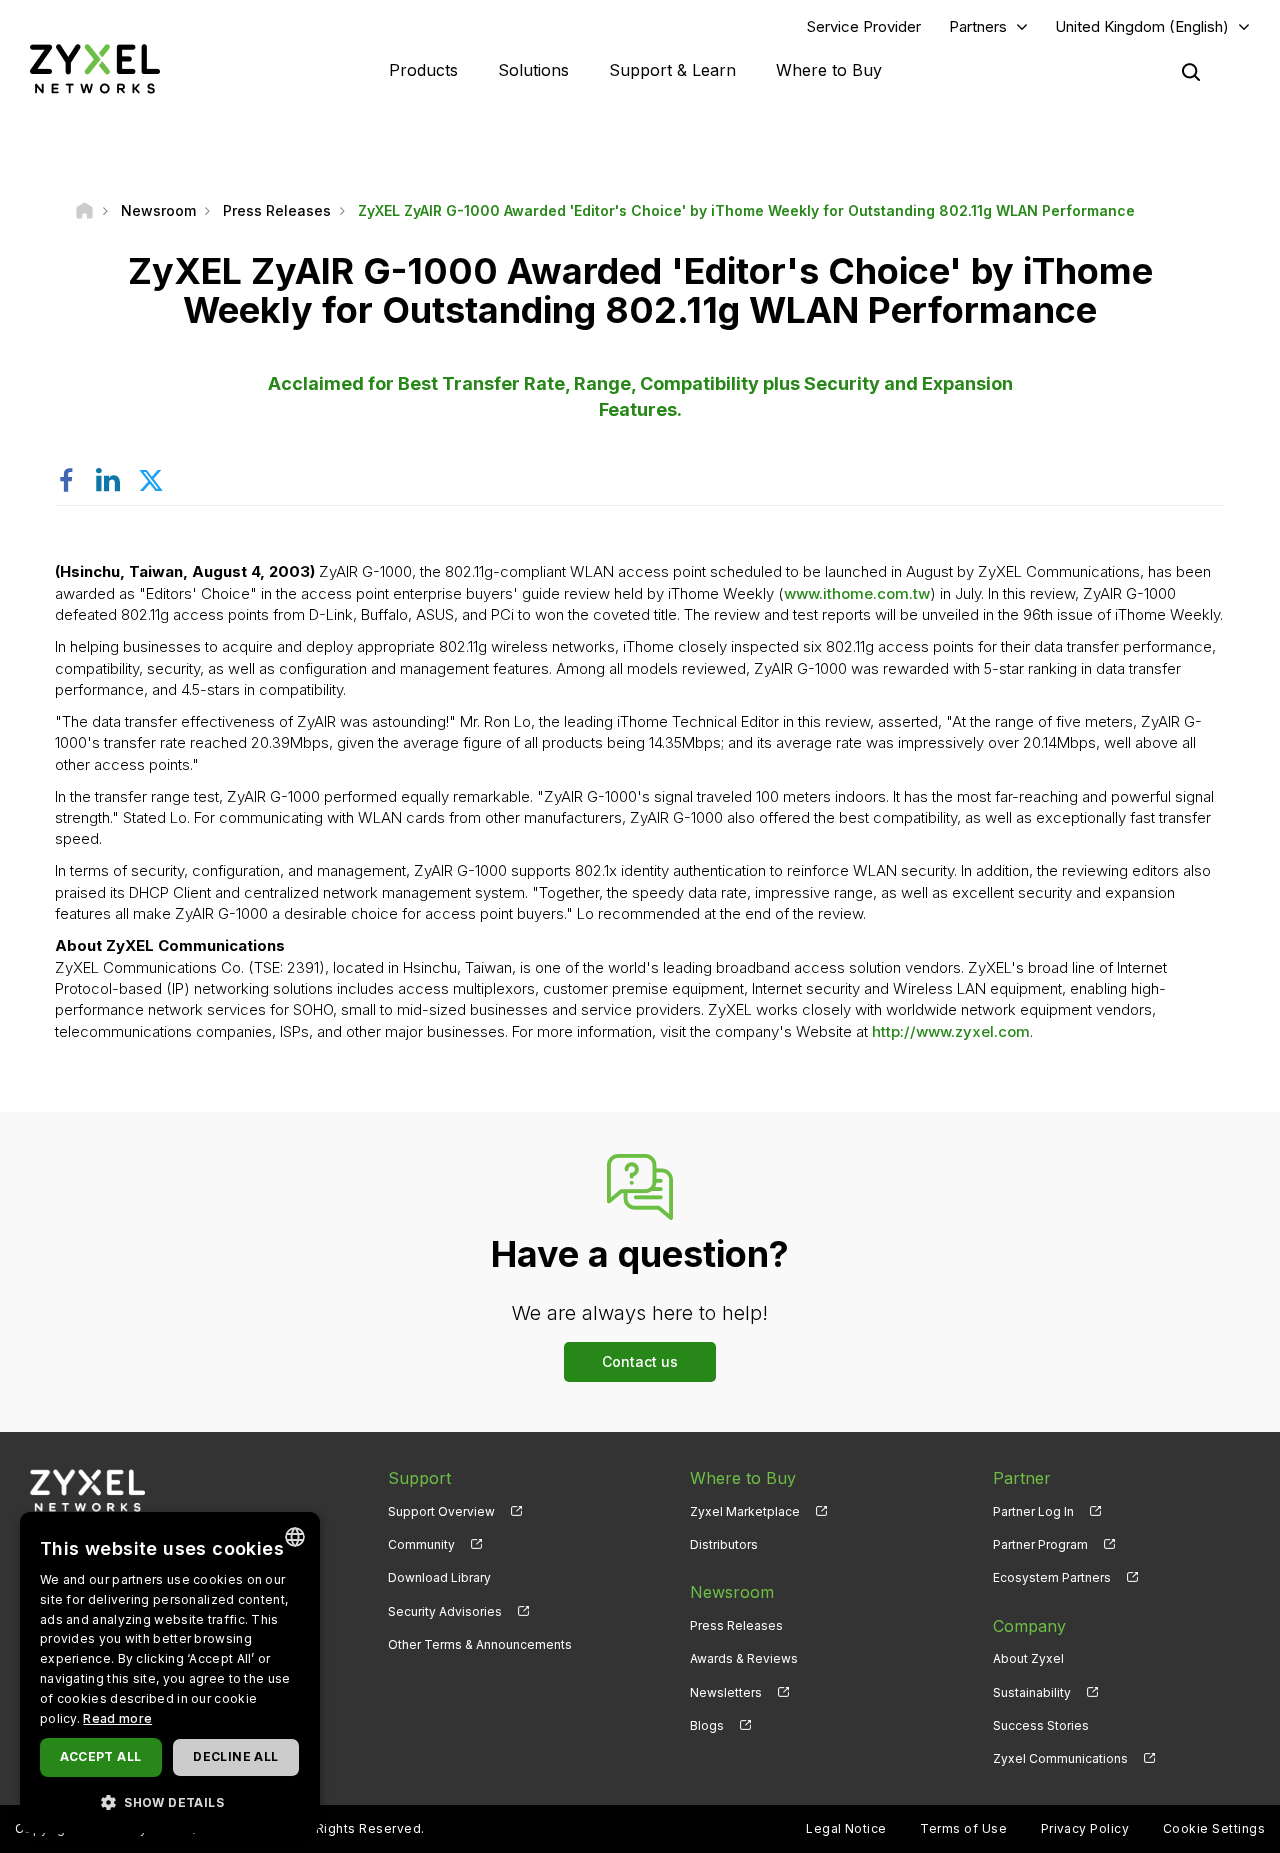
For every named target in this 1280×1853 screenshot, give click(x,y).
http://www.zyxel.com (951, 1031)
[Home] (84, 210)
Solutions (533, 70)
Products (423, 70)
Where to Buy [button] (829, 70)
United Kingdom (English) (1142, 26)
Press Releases (736, 1625)
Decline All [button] (235, 1756)
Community (421, 1544)
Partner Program (1040, 1544)
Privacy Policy (1085, 1828)
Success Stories (1041, 1725)
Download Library (439, 1577)
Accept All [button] (100, 1756)
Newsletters (726, 1692)
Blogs (707, 1725)
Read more (117, 1718)
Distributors (724, 1544)
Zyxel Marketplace (745, 1511)
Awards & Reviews (744, 1658)
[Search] (1191, 72)
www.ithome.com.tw (857, 593)
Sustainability (1032, 1692)
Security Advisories (445, 1611)
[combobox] (295, 1537)
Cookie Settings (1214, 1828)
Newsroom (732, 1592)
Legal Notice (846, 1828)
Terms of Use (963, 1828)
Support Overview (441, 1511)
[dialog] (170, 1672)
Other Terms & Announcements (480, 1644)
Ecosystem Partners (1052, 1577)
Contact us (640, 1361)
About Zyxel (1028, 1658)
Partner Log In (1033, 1511)
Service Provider (864, 26)
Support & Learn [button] (672, 70)
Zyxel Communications (1060, 1758)
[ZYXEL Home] (95, 68)
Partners (978, 26)
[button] (170, 1801)
